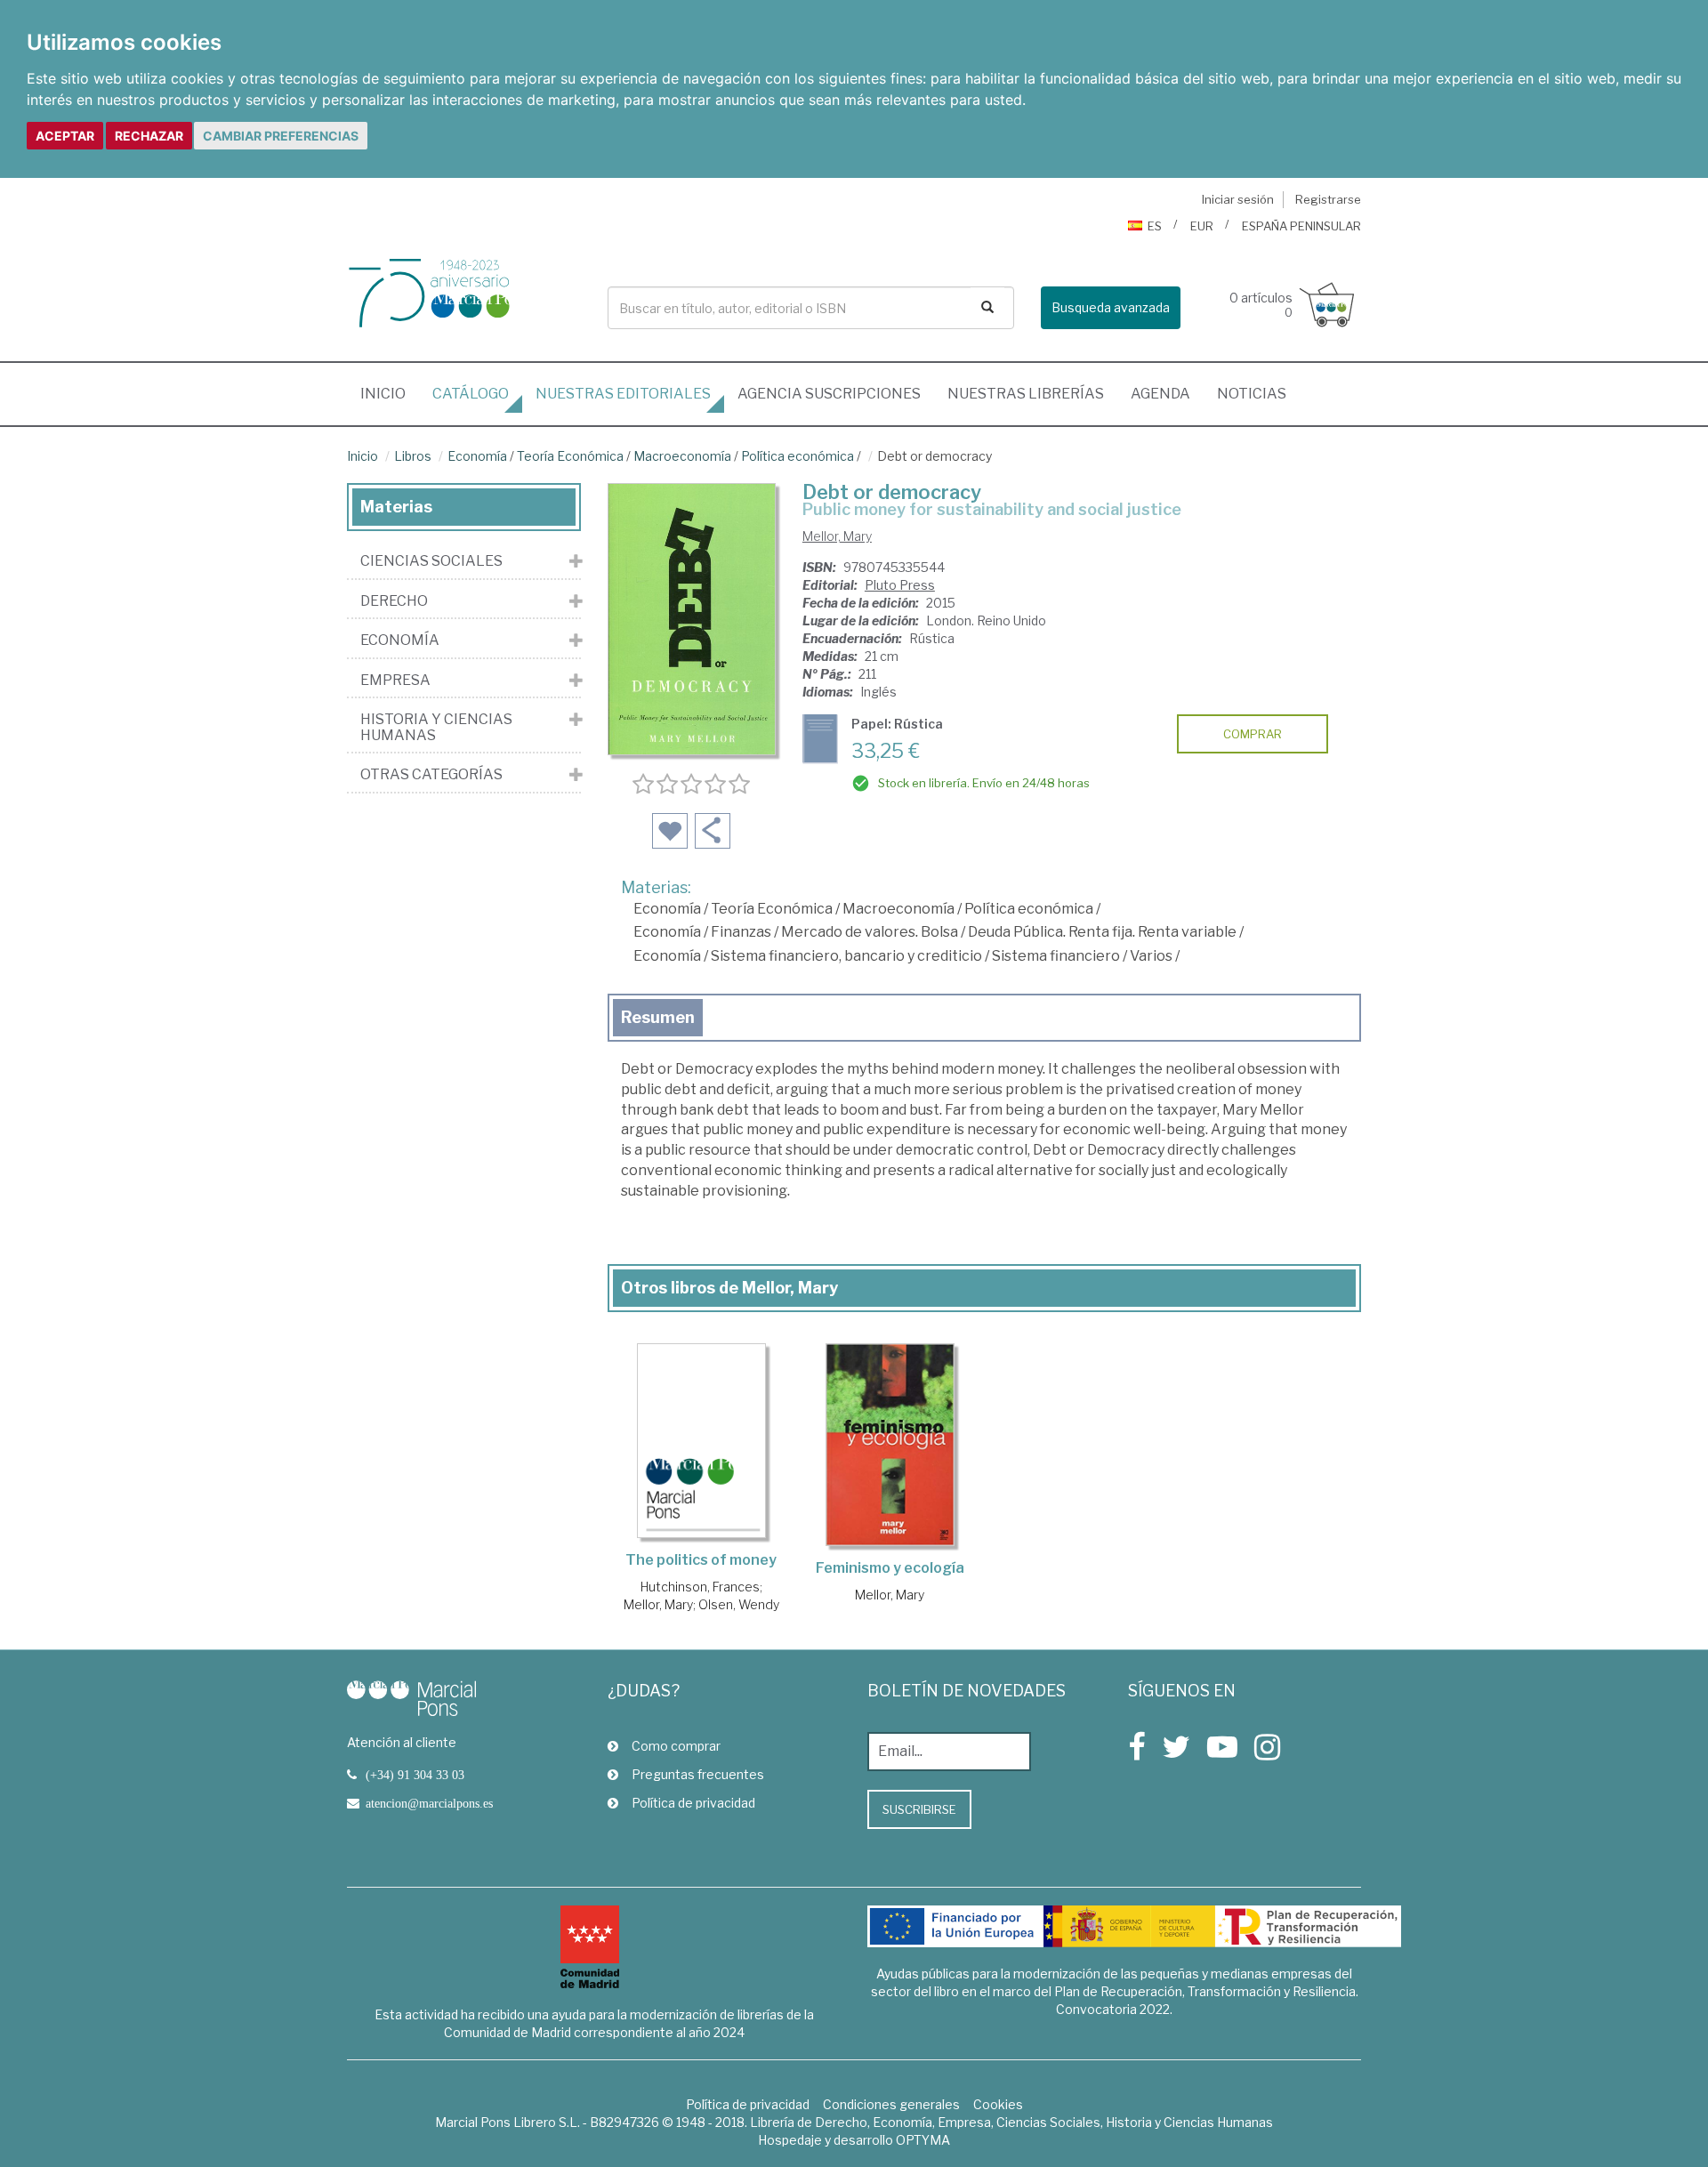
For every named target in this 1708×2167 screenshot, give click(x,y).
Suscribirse (919, 1809)
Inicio (390, 393)
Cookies (998, 2104)
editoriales (623, 394)
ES (1155, 226)
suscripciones (829, 394)
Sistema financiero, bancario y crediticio (846, 956)
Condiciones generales (891, 2104)
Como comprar (676, 1746)
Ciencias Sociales (431, 561)
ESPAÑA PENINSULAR (1301, 226)
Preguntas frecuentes (698, 1774)
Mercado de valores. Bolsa (870, 932)
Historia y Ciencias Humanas (436, 727)
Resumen (658, 1017)
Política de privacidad (693, 1803)
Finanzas (741, 932)
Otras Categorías (431, 775)
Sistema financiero (1056, 956)
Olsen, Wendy (739, 1604)
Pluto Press (900, 585)
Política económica (798, 456)
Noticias (1252, 394)
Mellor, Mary (837, 536)
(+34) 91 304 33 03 (415, 1775)
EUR (1202, 226)
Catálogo (471, 394)
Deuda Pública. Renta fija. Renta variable (1102, 932)
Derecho (394, 601)
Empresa (395, 681)
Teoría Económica (570, 456)
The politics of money (701, 1560)
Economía (477, 456)
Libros (413, 456)
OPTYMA (923, 2140)
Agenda (1160, 394)
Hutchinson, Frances (700, 1587)
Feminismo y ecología (890, 1568)
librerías (1026, 394)
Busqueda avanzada (1111, 307)
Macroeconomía (682, 456)
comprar (1253, 734)
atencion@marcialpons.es (429, 1803)
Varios (1151, 956)
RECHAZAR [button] (149, 136)
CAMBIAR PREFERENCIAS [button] (281, 136)
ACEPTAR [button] (65, 136)
